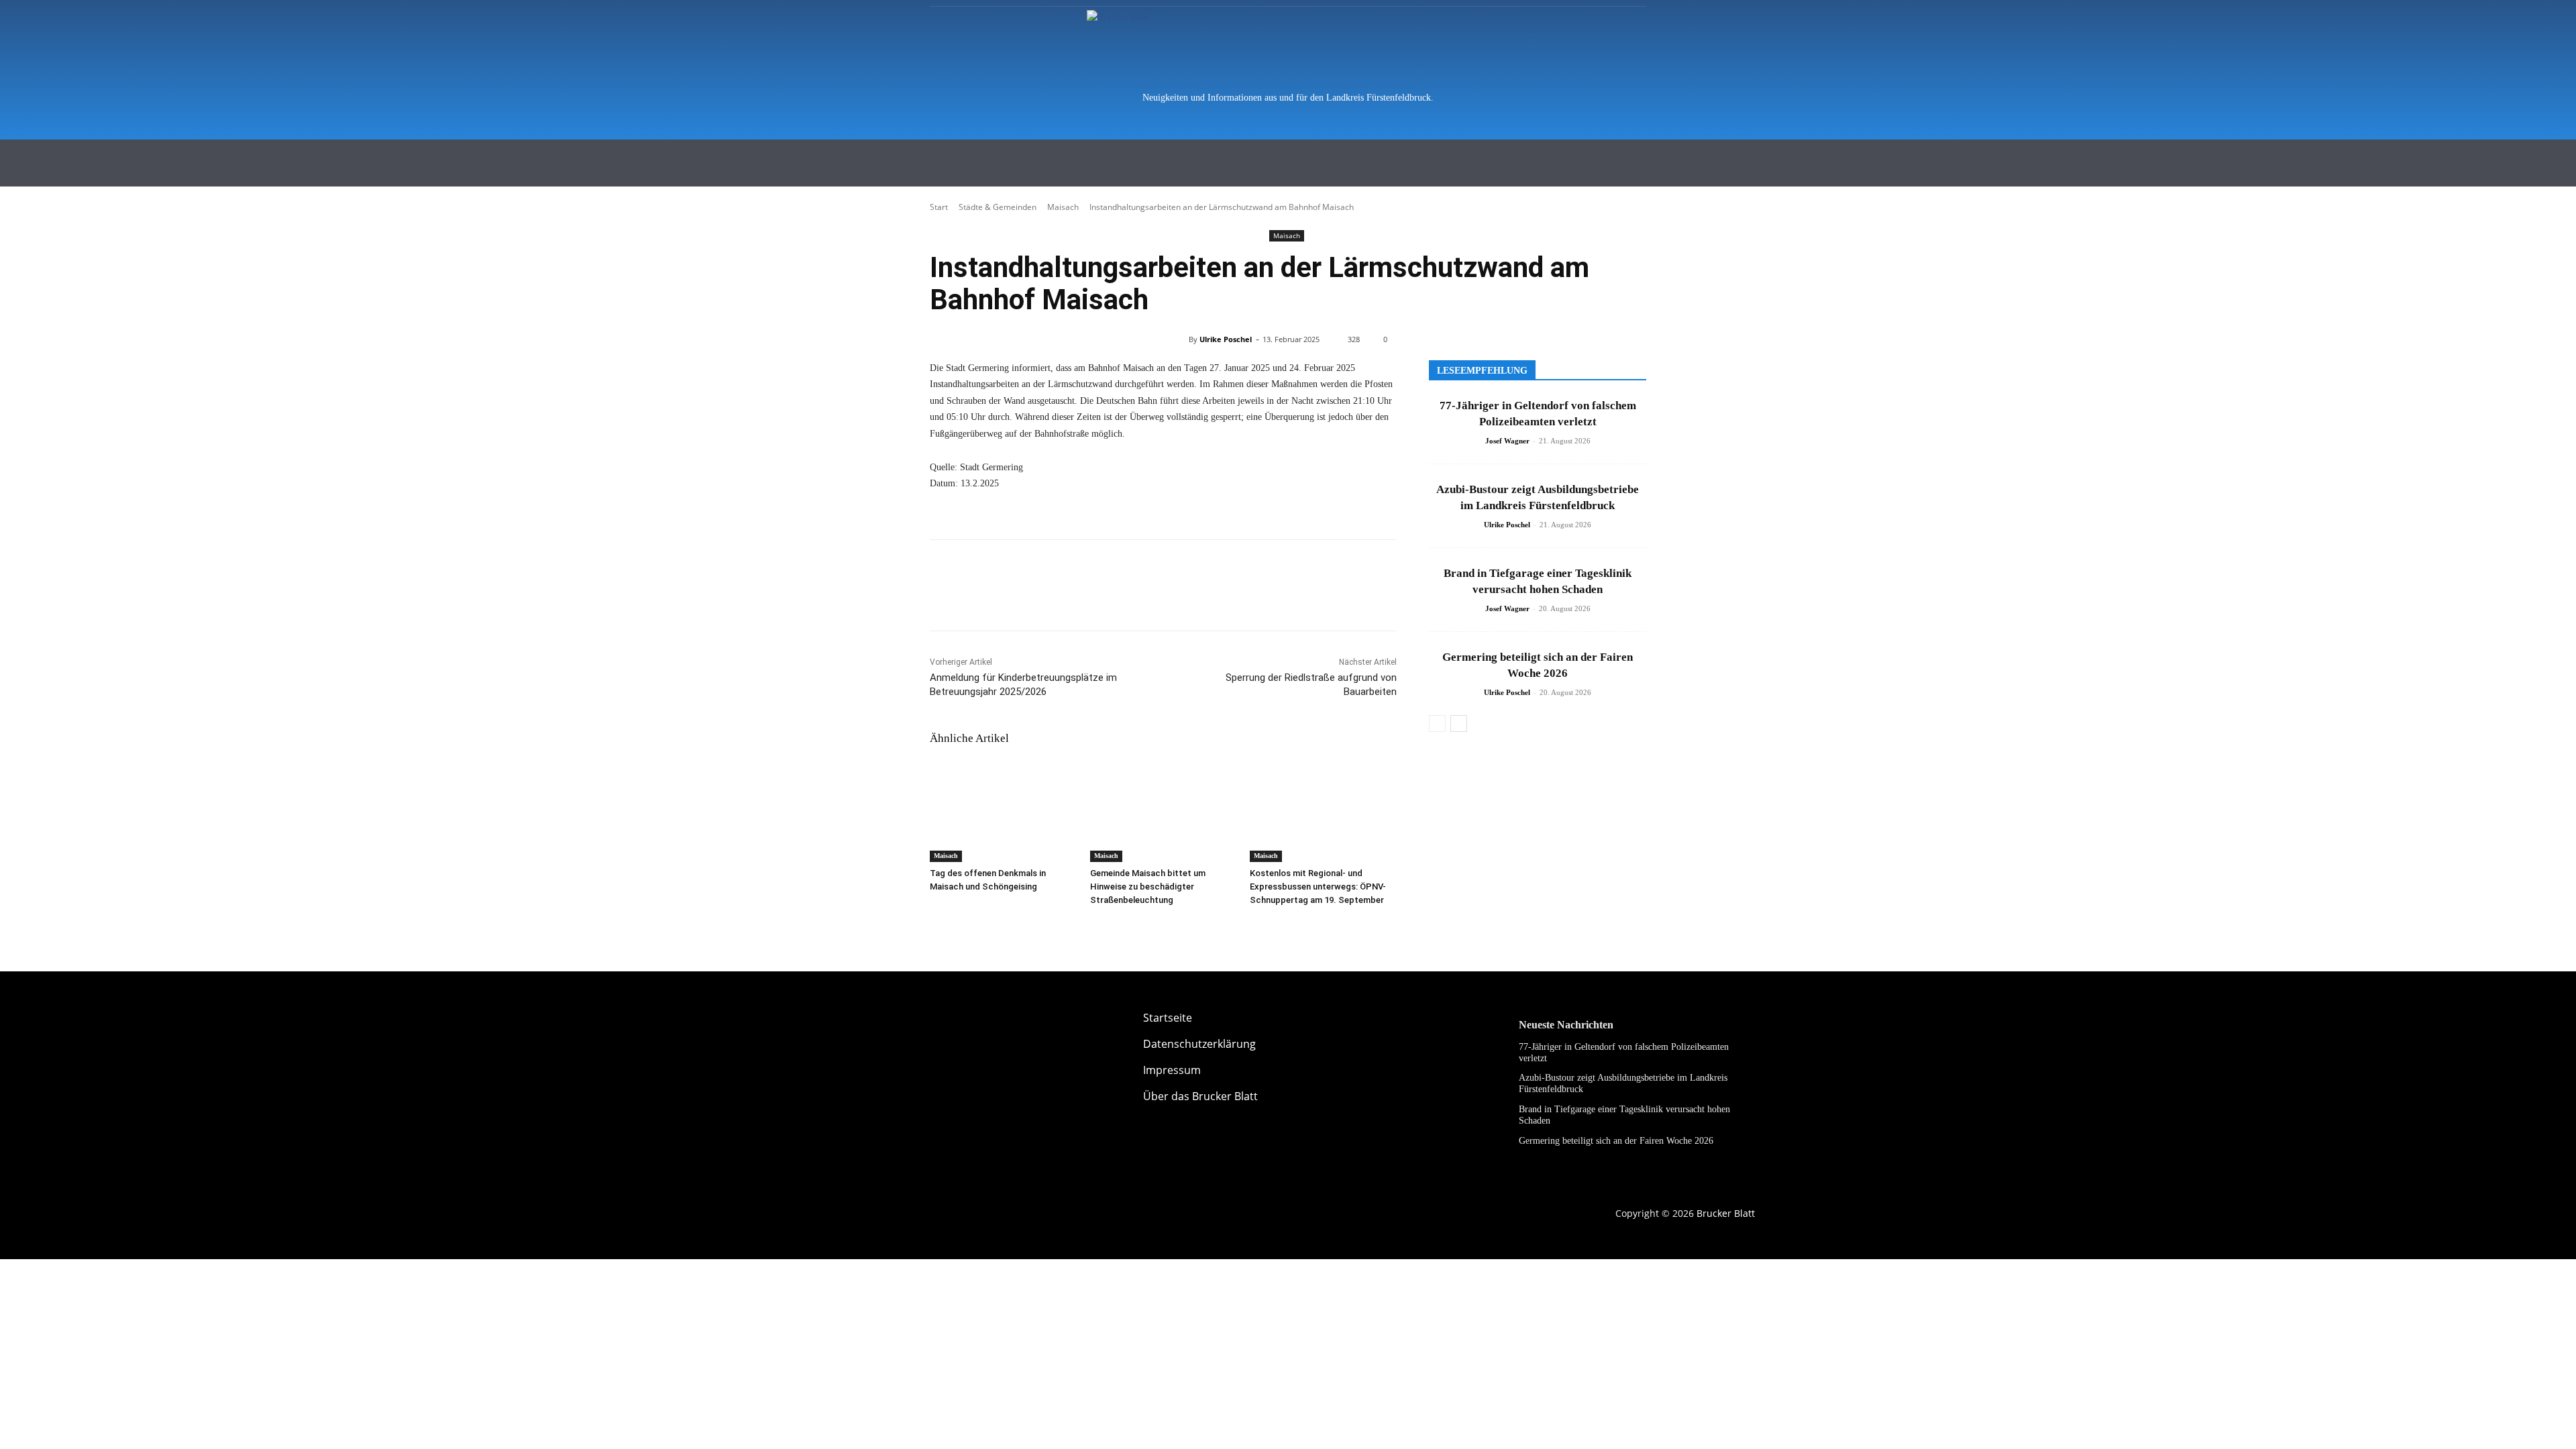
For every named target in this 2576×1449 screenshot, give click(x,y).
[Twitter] (974, 597)
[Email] (1005, 597)
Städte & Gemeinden (998, 207)
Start (939, 207)
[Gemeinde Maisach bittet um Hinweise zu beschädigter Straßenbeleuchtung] (1164, 811)
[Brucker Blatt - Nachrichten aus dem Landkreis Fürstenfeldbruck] (1288, 44)
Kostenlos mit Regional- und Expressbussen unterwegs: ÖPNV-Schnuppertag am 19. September (1318, 887)
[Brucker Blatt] (966, 1030)
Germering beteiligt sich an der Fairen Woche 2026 (1616, 1141)
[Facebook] (943, 597)
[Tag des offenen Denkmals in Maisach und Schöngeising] (1003, 811)
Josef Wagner (1507, 441)
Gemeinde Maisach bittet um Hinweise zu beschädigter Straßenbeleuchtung (1148, 887)
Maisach (1063, 207)
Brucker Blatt (1726, 1213)
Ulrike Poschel (1226, 339)
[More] (1036, 597)
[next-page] (1459, 723)
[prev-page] (1437, 723)
